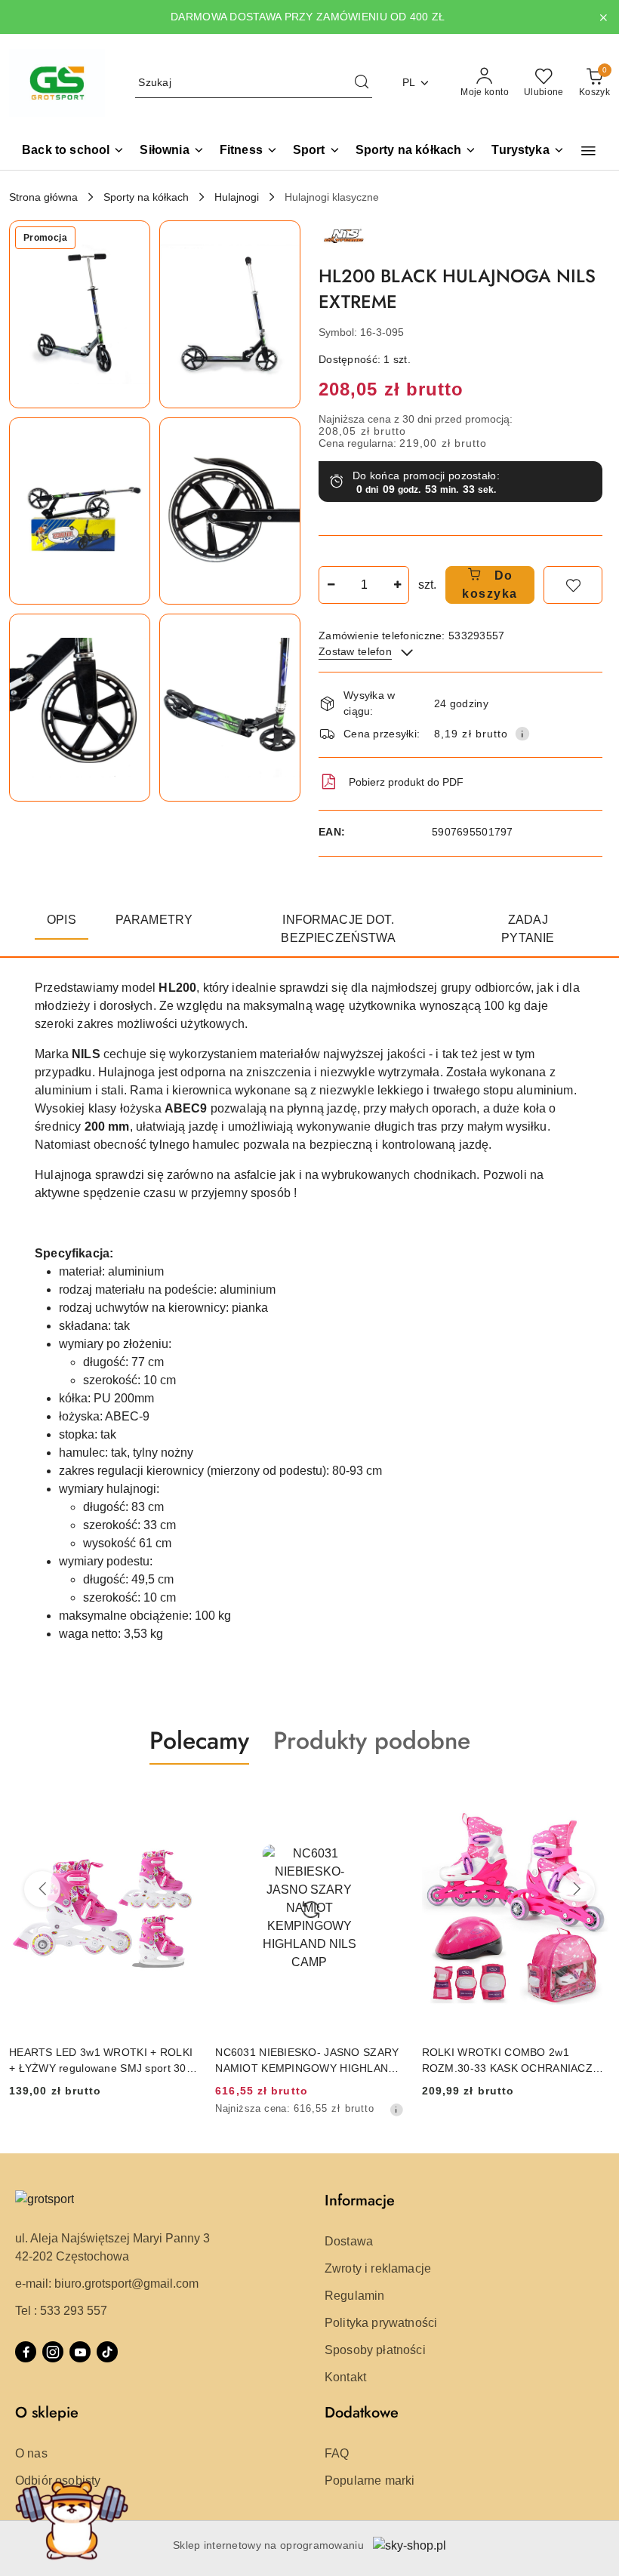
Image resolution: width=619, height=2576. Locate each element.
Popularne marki (370, 2481)
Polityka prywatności (381, 2323)
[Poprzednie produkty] (42, 1889)
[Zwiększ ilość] (397, 585)
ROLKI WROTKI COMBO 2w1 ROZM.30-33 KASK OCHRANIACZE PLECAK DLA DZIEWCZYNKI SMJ (353, 2060)
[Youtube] (80, 2352)
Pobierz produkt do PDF (406, 782)
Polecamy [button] (199, 1740)
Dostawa (349, 2241)
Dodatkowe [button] (362, 2413)
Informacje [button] (360, 2201)
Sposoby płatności (375, 2350)
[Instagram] (53, 2352)
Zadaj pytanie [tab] (528, 929)
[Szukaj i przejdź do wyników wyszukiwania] (362, 83)
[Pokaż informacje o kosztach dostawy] (522, 734)
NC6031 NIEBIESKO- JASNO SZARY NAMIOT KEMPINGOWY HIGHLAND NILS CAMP (149, 2060)
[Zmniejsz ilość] (331, 585)
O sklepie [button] (47, 2413)
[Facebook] (26, 2352)
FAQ (337, 2453)
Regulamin (354, 2296)
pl (409, 82)
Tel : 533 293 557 (61, 2311)
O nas (31, 2453)
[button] (588, 151)
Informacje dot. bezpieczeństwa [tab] (338, 929)
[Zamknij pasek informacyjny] (603, 17)
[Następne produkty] (577, 1889)
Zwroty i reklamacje (378, 2268)
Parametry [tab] (154, 920)
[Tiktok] (107, 2352)
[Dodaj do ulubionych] (573, 585)
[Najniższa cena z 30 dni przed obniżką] (238, 2110)
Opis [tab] (62, 920)
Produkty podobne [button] (372, 1740)
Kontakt (345, 2377)
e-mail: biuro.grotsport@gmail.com (107, 2284)
